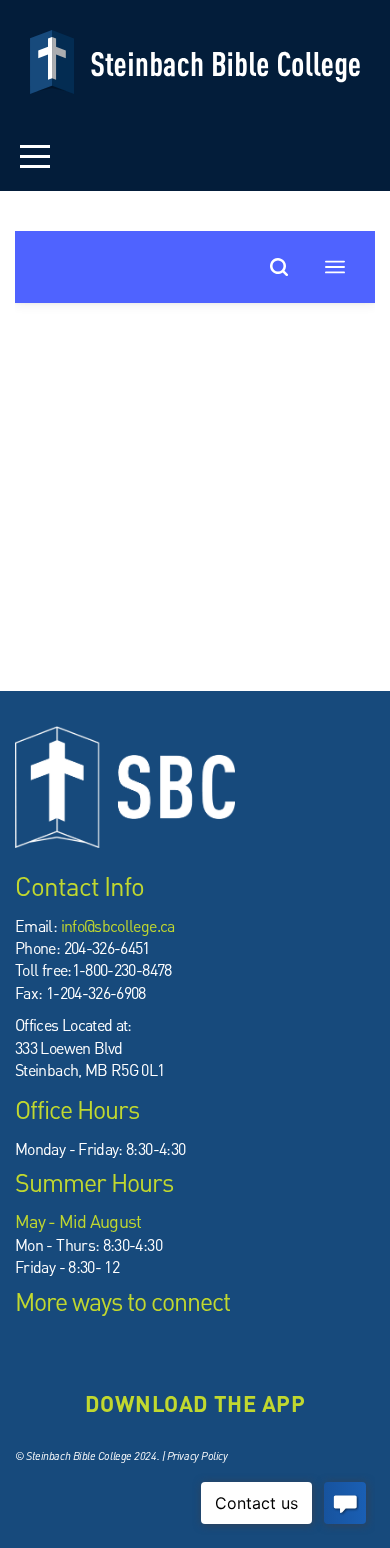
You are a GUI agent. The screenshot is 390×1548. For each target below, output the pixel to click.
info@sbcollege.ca (118, 925)
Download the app (195, 1403)
